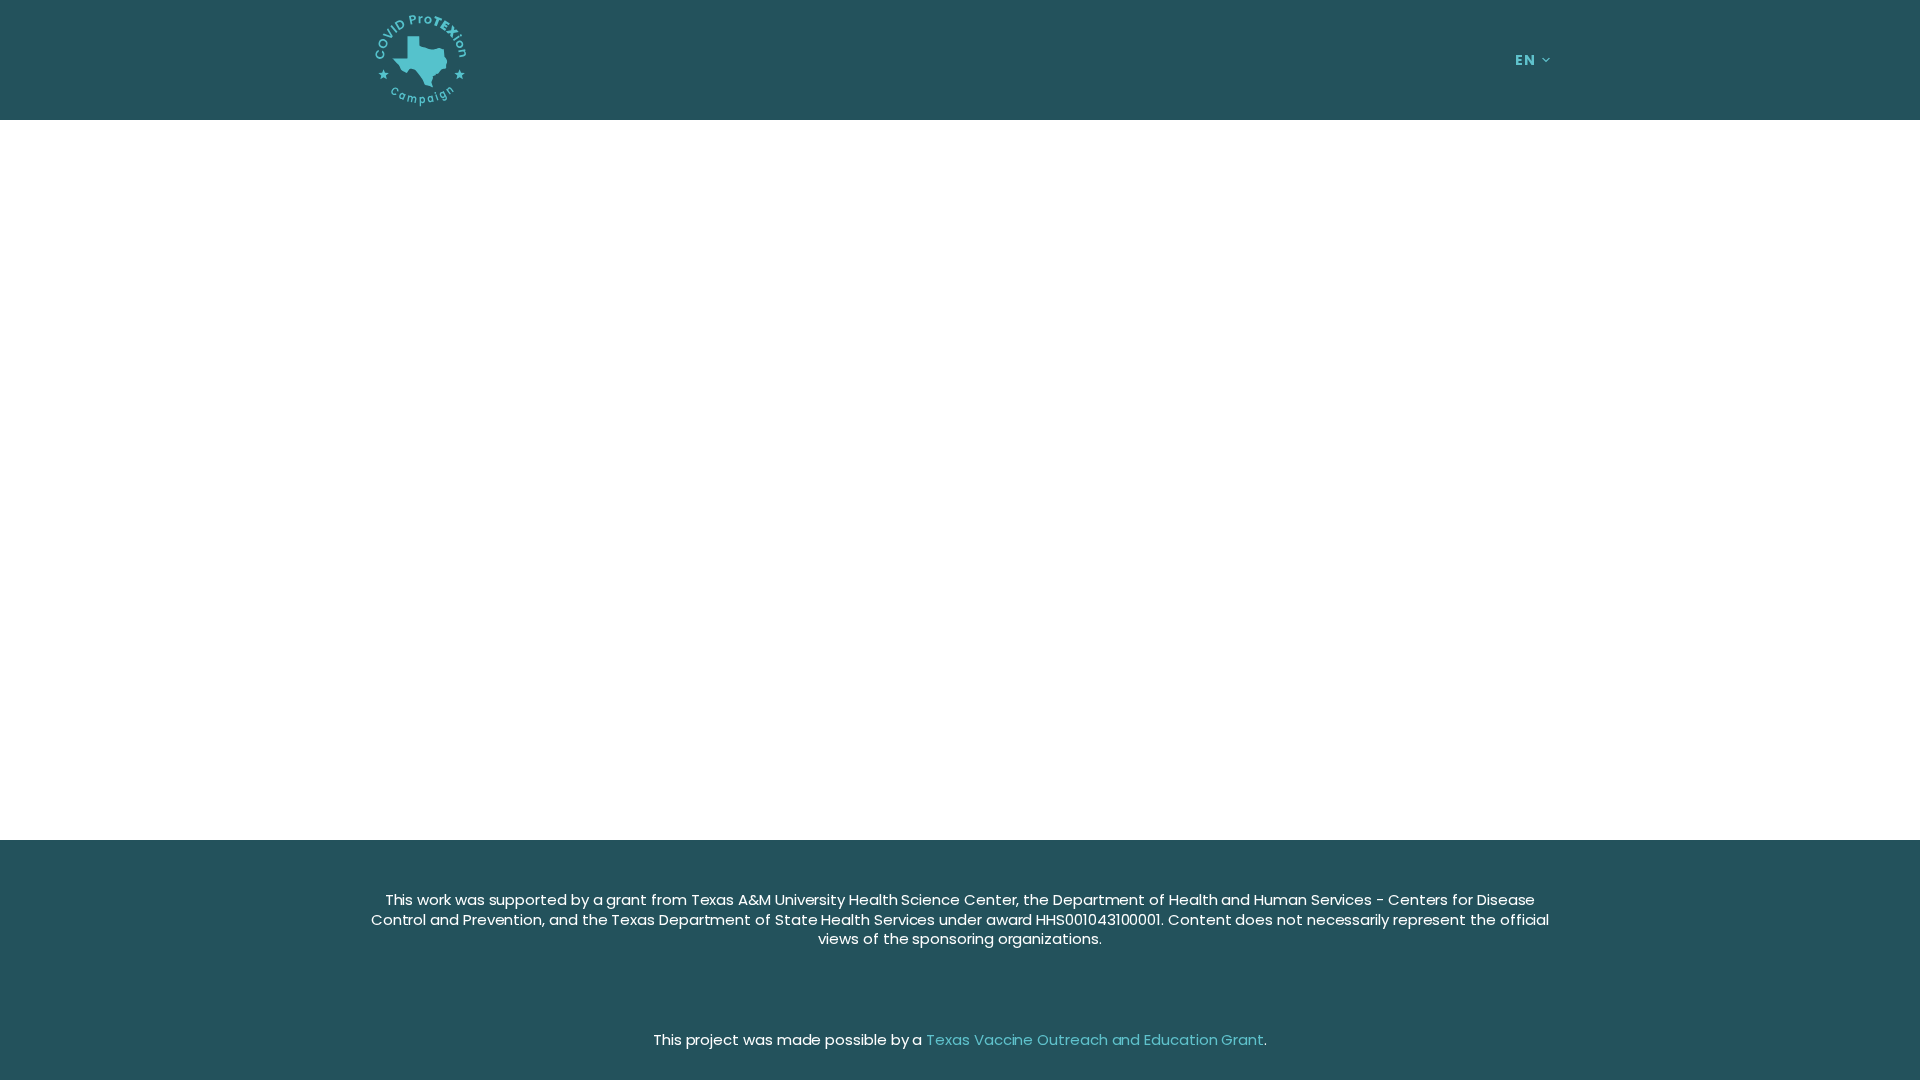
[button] (1532, 60)
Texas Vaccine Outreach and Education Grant (1095, 1039)
